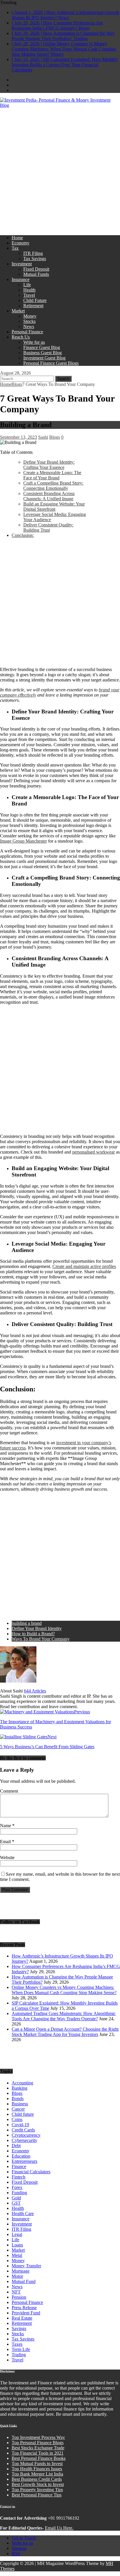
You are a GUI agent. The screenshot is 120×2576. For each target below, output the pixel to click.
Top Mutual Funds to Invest (37, 2463)
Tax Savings (35, 259)
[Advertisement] (60, 171)
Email (6, 1842)
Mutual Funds (36, 274)
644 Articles (35, 1691)
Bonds (18, 2099)
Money (30, 316)
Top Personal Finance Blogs (38, 2443)
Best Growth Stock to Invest (38, 2484)
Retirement (33, 306)
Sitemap (19, 2548)
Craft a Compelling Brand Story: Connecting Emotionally (53, 486)
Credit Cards (23, 2130)
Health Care (23, 2213)
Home (17, 238)
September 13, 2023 (18, 437)
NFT (16, 2292)
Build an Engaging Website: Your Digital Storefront (54, 507)
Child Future (35, 300)
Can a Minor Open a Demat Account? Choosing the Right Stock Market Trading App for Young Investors (65, 2032)
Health (29, 290)
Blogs (55, 437)
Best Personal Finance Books (39, 2458)
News (29, 327)
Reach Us (21, 337)
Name (6, 1826)
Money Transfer (26, 2266)
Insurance (21, 279)
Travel (29, 295)
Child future (23, 2114)
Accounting (22, 2083)
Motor (17, 2276)
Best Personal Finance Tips (37, 2495)
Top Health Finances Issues (37, 2469)
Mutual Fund (24, 2281)
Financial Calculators (31, 2172)
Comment (9, 1791)
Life (27, 285)
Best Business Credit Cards (37, 2479)
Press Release (24, 2308)
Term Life (21, 2349)
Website (7, 1858)
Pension (19, 2297)
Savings (19, 2328)
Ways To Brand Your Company (41, 1639)
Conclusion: (23, 535)
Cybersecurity (24, 2140)
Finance (19, 2166)
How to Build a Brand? (33, 1634)
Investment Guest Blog (44, 358)
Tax (15, 248)
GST (16, 2203)
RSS (16, 2553)
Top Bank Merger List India (37, 2474)
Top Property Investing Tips (37, 2490)
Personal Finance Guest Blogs (51, 363)
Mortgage (21, 2271)
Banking (20, 2088)
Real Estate (22, 2318)
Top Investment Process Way (38, 2437)
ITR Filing (33, 253)
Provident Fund (26, 2313)
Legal (17, 2234)
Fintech (18, 2177)
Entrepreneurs (24, 2161)
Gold (16, 2198)
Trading (19, 2355)
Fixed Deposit (36, 269)
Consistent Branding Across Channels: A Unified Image (49, 496)
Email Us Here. (59, 2528)
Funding (19, 2193)
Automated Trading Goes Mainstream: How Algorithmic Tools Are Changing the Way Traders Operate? (64, 2016)
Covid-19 (20, 2125)
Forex (17, 2187)
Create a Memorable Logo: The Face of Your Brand (52, 475)
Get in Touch (24, 2538)
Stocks (29, 321)
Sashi (43, 437)
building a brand (27, 1623)
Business (20, 2104)
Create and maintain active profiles (84, 1266)
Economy (21, 243)
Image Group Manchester (23, 841)
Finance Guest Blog (42, 347)
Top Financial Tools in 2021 (38, 2453)
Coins (17, 2119)
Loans (17, 2245)
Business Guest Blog (43, 353)
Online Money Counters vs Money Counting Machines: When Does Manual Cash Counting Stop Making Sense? (64, 1990)
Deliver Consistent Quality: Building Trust (48, 527)
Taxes (17, 2344)
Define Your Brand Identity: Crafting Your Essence (49, 465)
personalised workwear (93, 1152)
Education (21, 2156)
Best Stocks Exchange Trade (38, 2448)
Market (18, 311)
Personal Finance (27, 332)
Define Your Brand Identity (37, 1628)
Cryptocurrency (26, 2135)
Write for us (34, 342)
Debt (16, 2146)
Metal (17, 2255)
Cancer (18, 2109)
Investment (22, 264)
